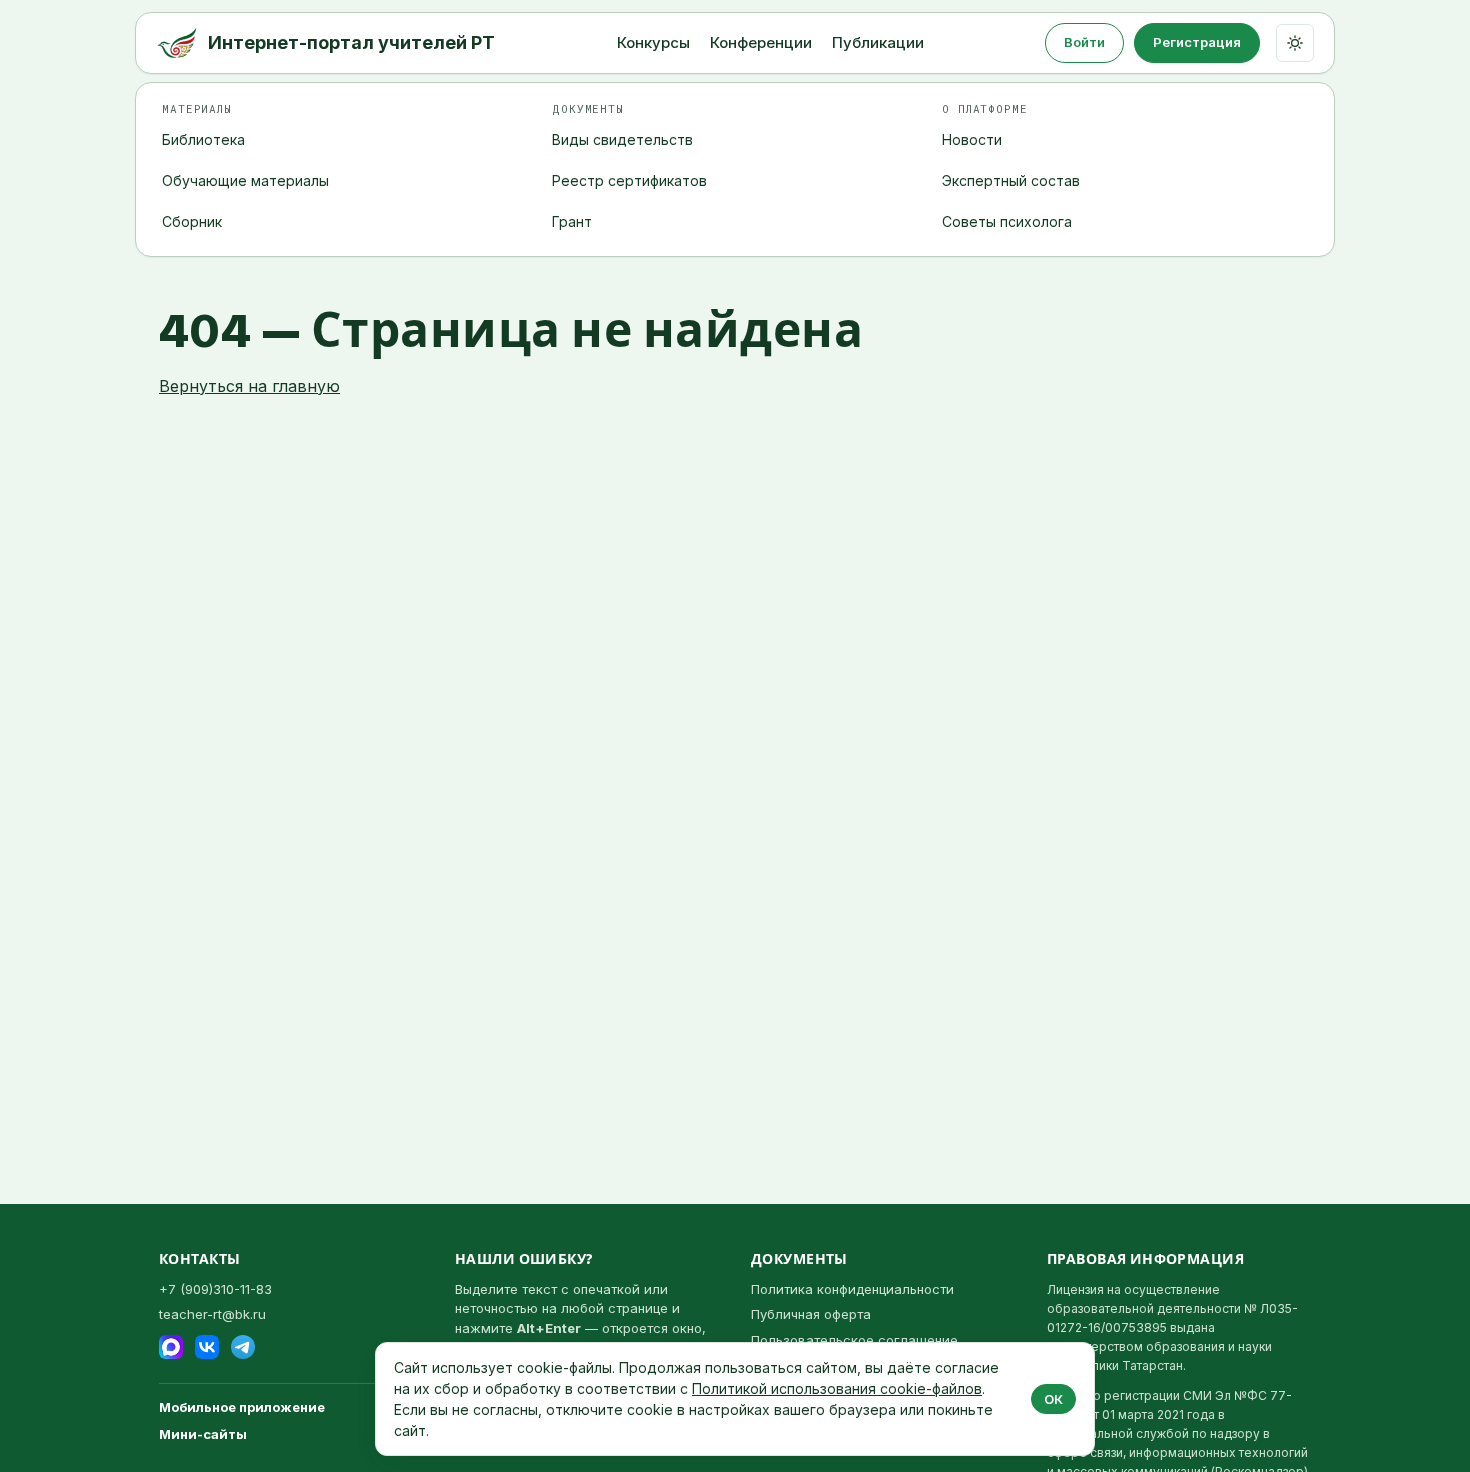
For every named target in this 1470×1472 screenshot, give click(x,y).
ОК (1053, 1399)
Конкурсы (653, 42)
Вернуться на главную (249, 386)
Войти (1084, 42)
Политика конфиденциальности (852, 1289)
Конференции (761, 42)
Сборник (192, 221)
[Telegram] (243, 1347)
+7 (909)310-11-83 (215, 1289)
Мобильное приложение (242, 1407)
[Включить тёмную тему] (1295, 43)
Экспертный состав (1011, 180)
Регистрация (1197, 42)
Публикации (878, 42)
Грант (572, 221)
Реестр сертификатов (629, 180)
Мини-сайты (203, 1434)
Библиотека (203, 139)
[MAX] (171, 1347)
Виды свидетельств (622, 139)
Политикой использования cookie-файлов (837, 1388)
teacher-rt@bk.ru (212, 1314)
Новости (972, 139)
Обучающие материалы (245, 180)
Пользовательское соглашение (854, 1340)
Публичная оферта (811, 1314)
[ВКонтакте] (207, 1347)
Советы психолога (1007, 221)
